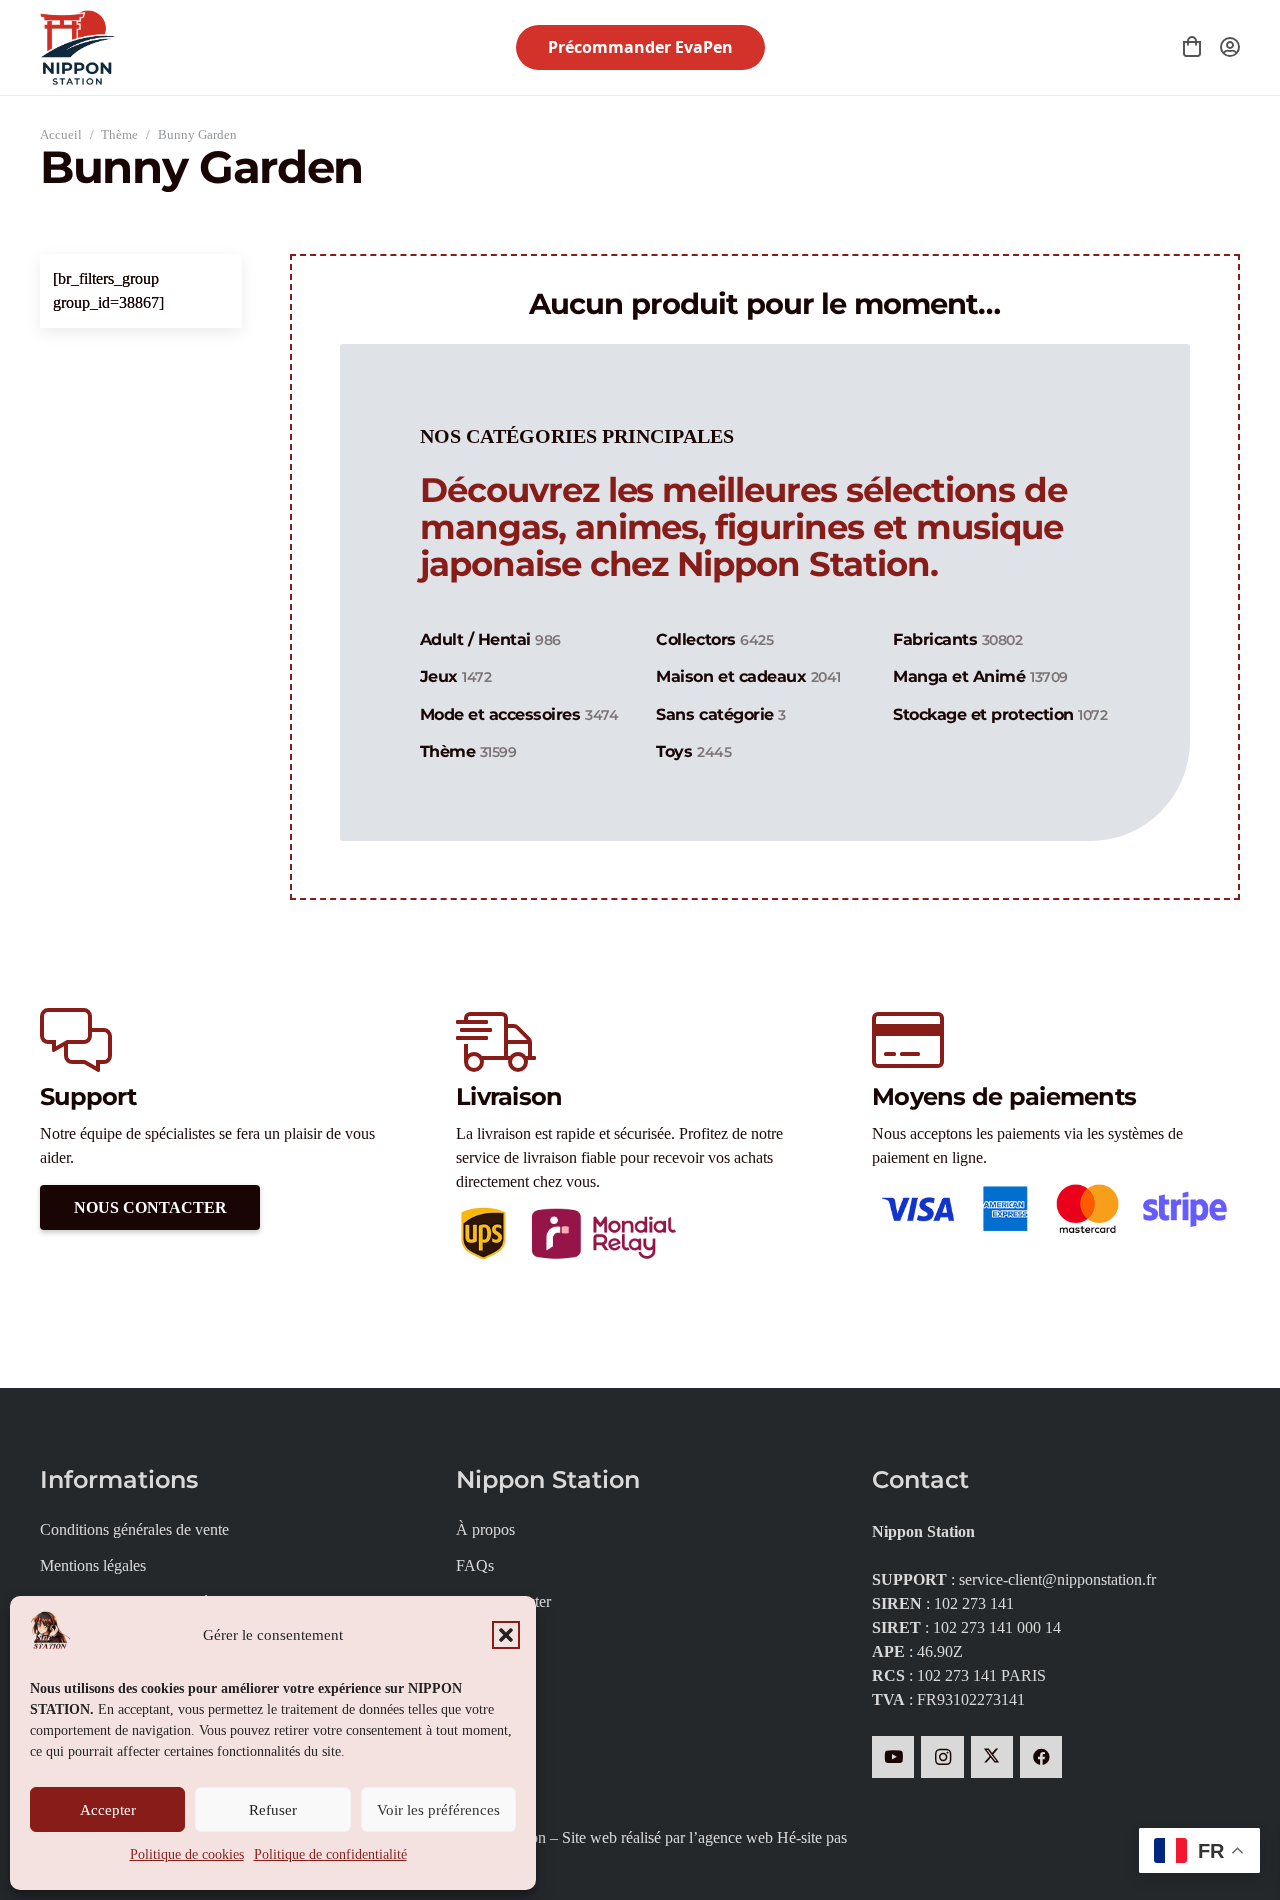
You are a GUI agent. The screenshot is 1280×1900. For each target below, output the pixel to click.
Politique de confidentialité (330, 1854)
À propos (485, 1529)
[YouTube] (893, 1757)
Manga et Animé (980, 676)
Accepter (108, 1810)
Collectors (714, 639)
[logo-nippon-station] (78, 47)
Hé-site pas (812, 1837)
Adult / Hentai (490, 639)
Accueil (61, 135)
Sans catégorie (720, 714)
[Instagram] (942, 1757)
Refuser (273, 1810)
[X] (992, 1757)
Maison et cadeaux (748, 676)
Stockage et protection (1000, 714)
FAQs (475, 1565)
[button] (506, 1635)
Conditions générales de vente (134, 1529)
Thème (119, 135)
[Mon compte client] (1230, 47)
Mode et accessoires (519, 714)
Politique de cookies (187, 1854)
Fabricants (957, 639)
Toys (693, 751)
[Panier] (1192, 47)
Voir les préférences (438, 1810)
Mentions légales (93, 1565)
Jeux (456, 676)
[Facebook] (1041, 1757)
